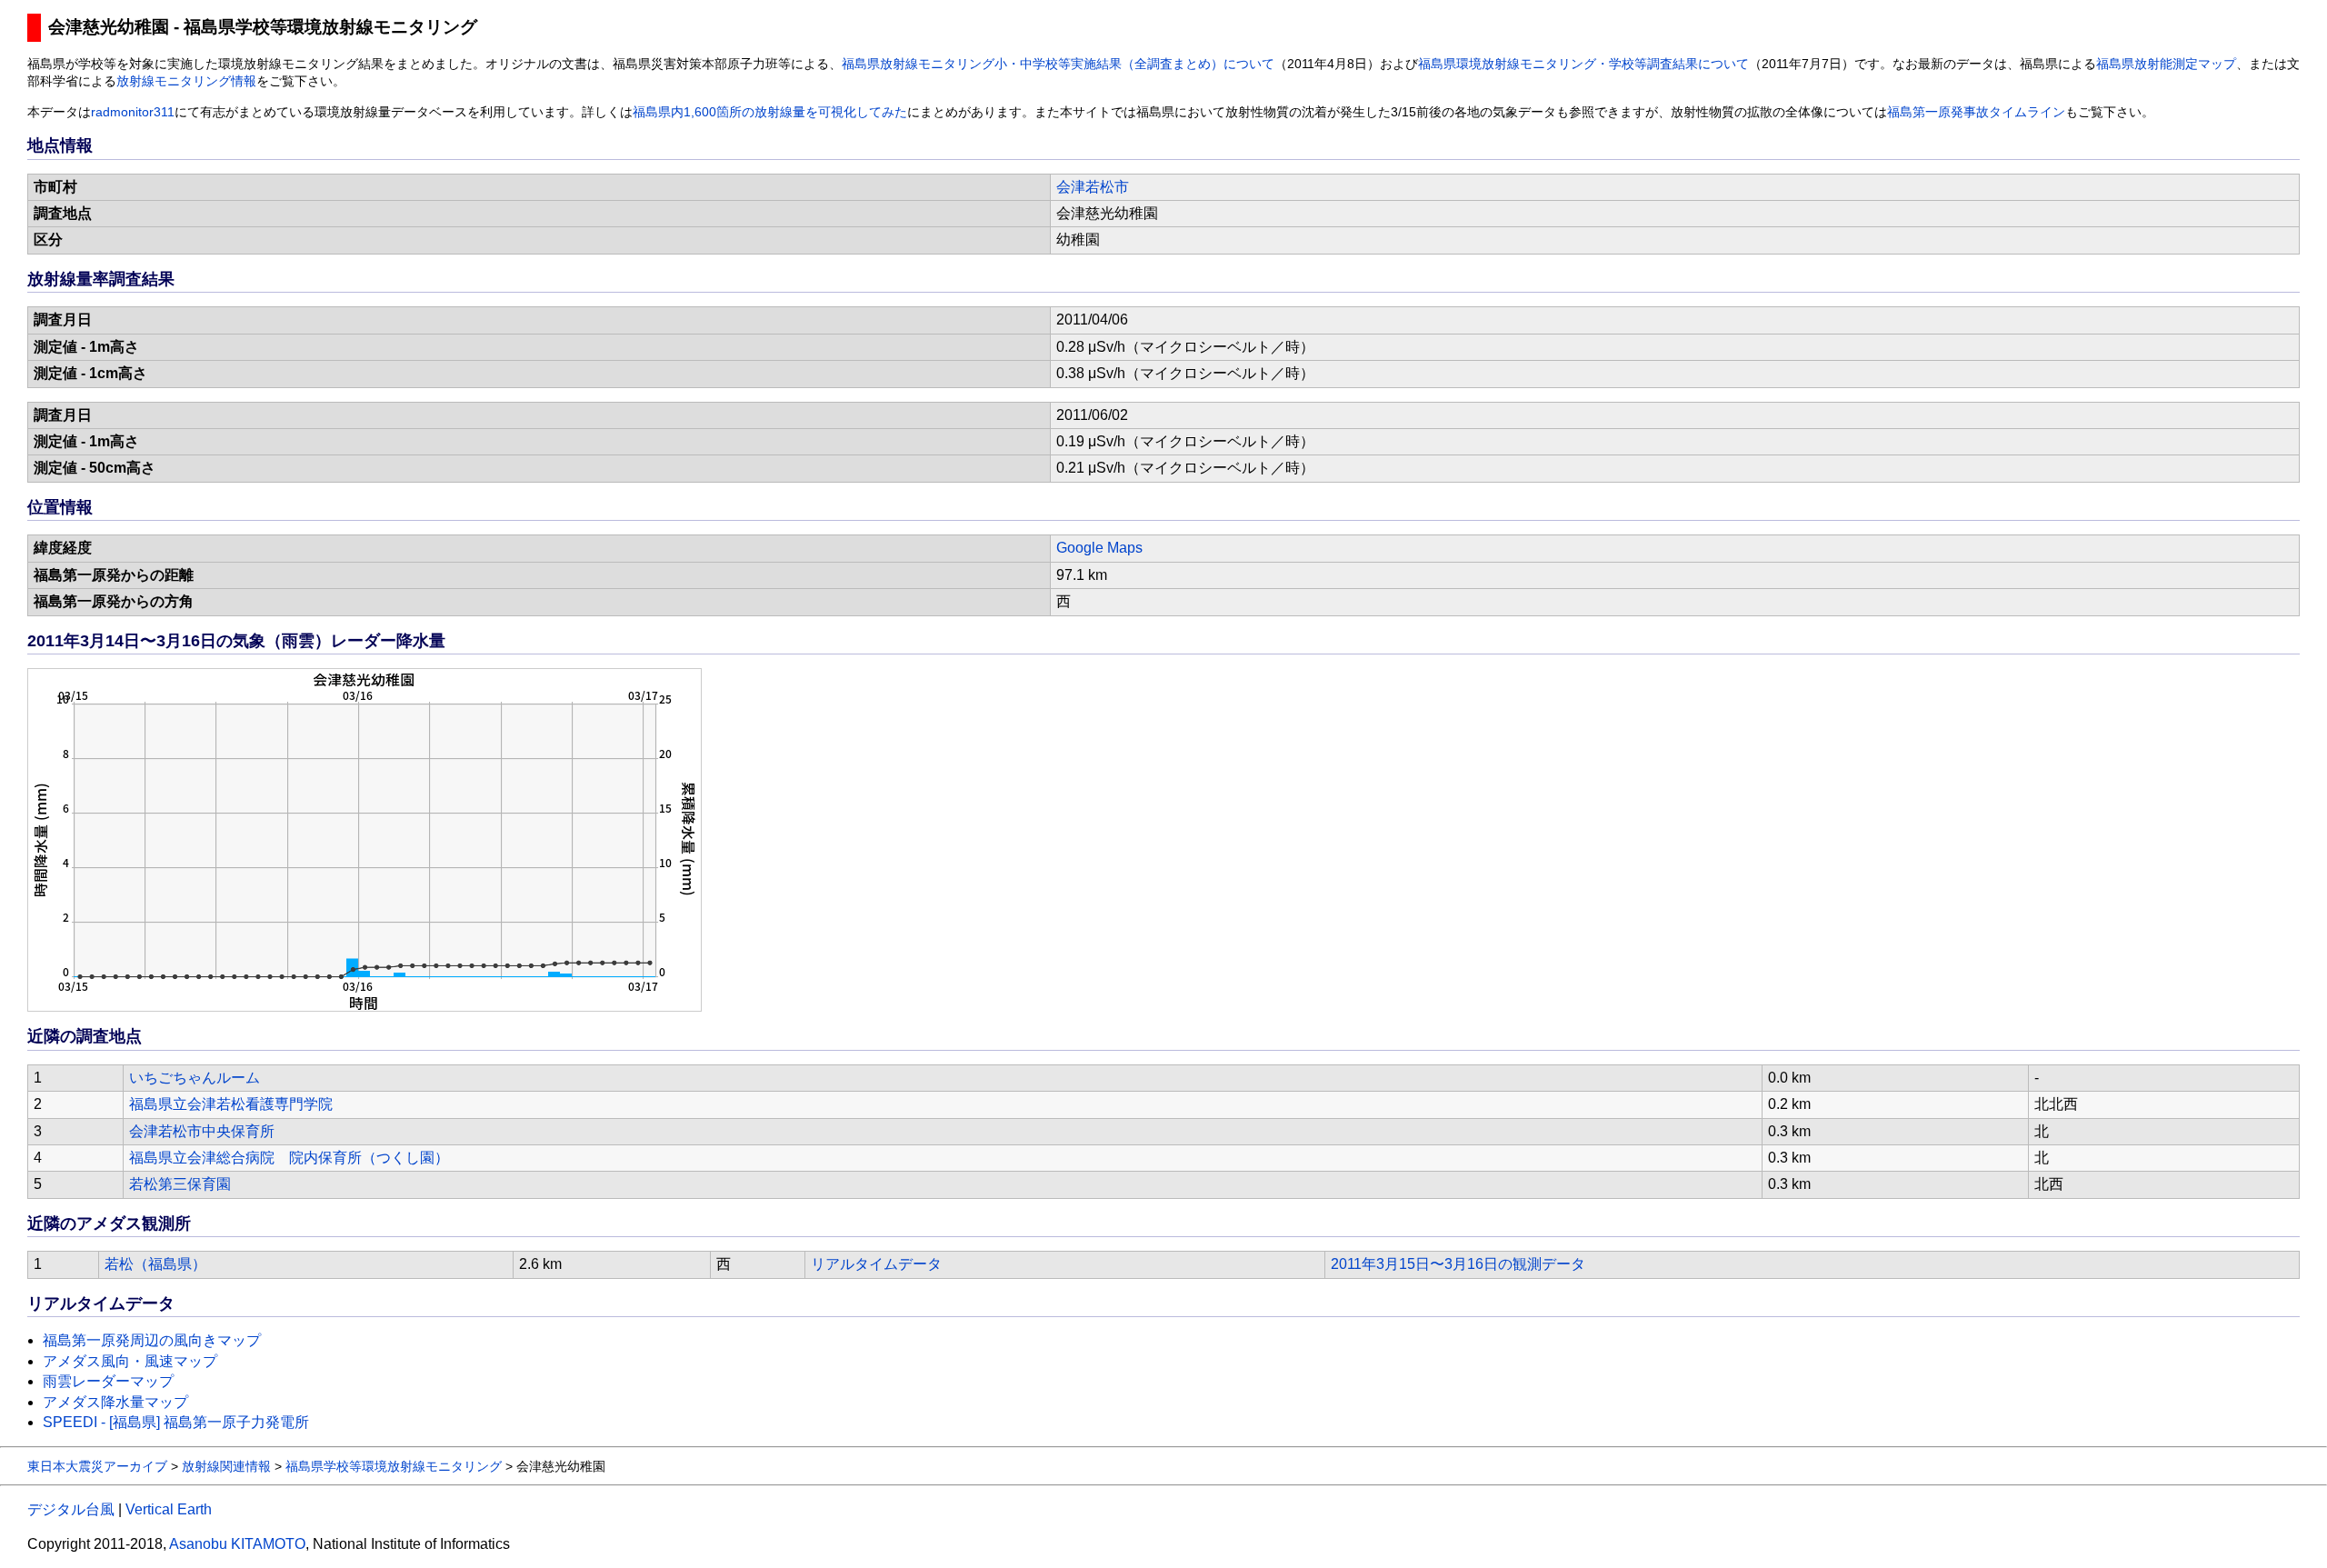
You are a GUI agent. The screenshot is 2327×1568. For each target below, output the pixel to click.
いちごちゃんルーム (195, 1078)
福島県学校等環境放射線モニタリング (394, 1466)
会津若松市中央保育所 (202, 1131)
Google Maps (1099, 548)
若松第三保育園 (180, 1184)
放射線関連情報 (226, 1466)
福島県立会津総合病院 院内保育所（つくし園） (289, 1158)
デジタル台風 (71, 1509)
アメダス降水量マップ (115, 1402)
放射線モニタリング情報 (186, 81)
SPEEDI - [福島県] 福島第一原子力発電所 (176, 1422)
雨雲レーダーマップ (108, 1381)
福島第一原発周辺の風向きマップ (152, 1340)
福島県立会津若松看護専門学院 (231, 1104)
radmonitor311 (133, 112)
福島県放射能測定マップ (2166, 64)
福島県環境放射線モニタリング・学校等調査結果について (1583, 64)
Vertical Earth (169, 1509)
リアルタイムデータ (876, 1264)
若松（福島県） (155, 1264)
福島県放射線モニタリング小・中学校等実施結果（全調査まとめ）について (1058, 64)
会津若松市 (1093, 187)
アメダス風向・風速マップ (130, 1361)
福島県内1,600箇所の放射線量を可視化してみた (770, 112)
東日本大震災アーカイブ (97, 1466)
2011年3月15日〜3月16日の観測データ (1458, 1264)
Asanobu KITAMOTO (237, 1544)
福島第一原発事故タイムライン (1976, 112)
